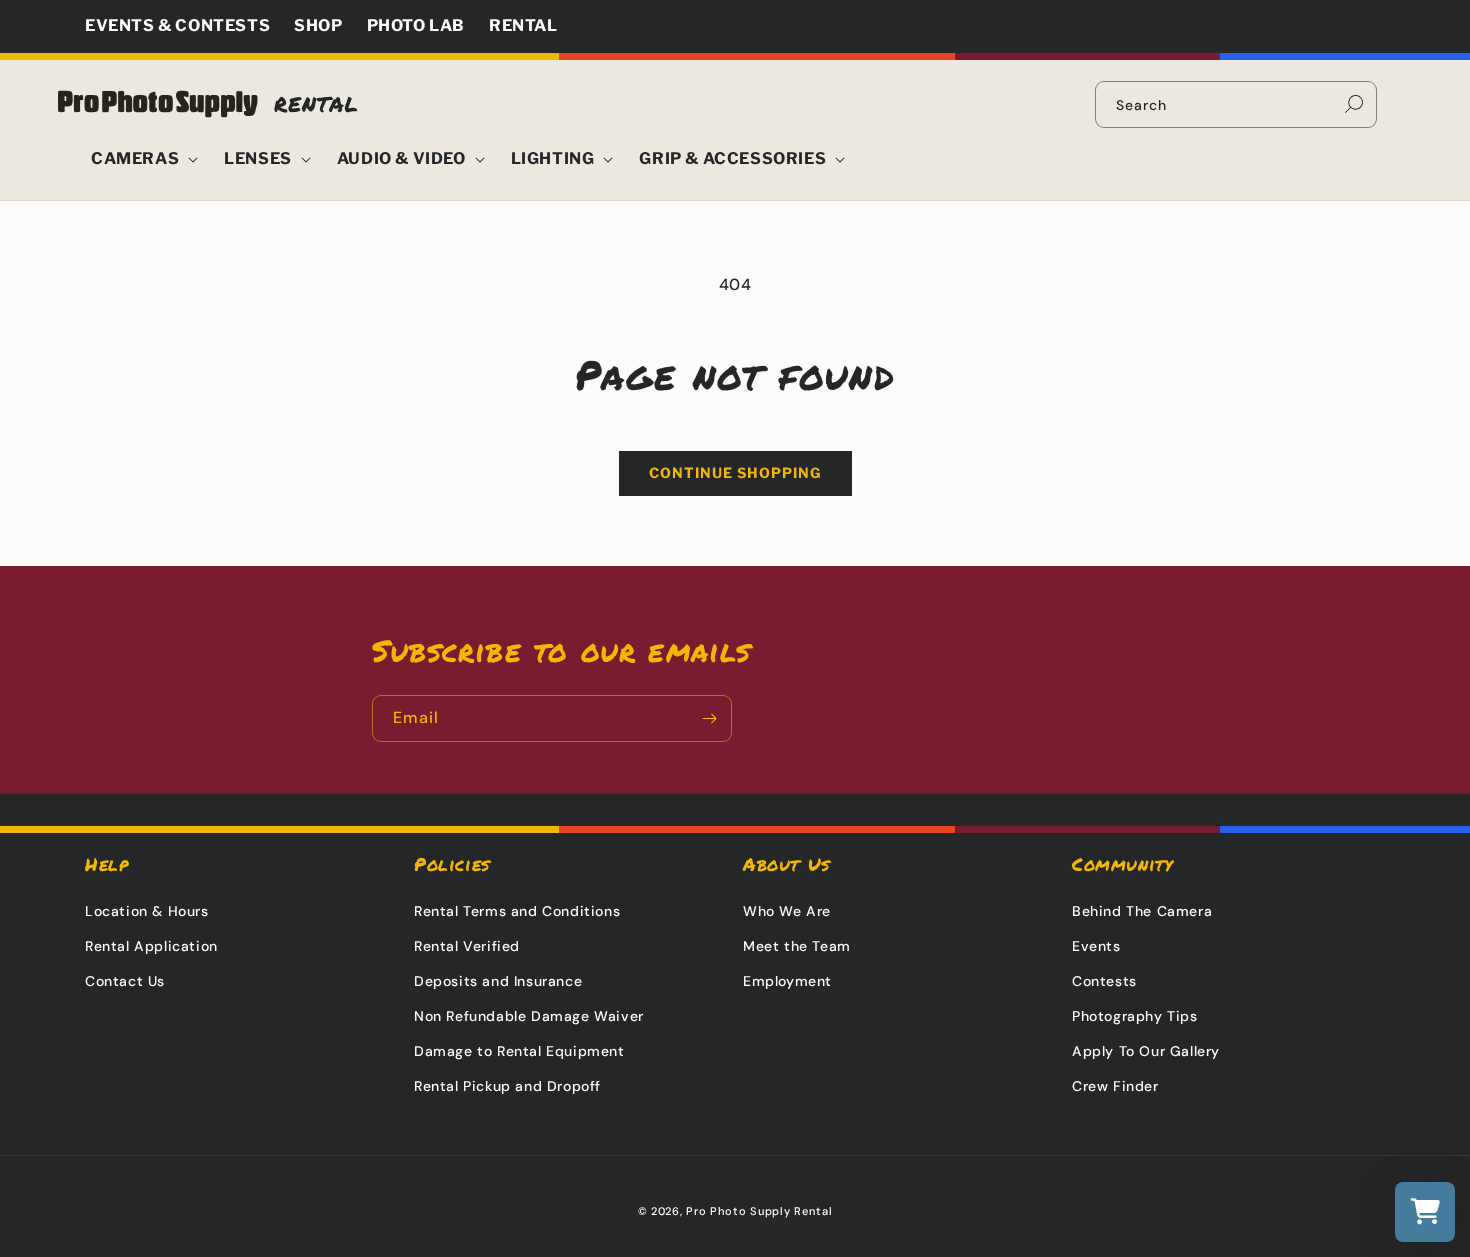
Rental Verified (467, 946)
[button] (139, 159)
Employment (787, 981)
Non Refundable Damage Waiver (529, 1016)
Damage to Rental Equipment (519, 1051)
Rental (523, 25)
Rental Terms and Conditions (517, 911)
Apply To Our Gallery (1146, 1051)
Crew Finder (1115, 1086)
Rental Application (151, 946)
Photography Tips (1135, 1016)
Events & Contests (177, 25)
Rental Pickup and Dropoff (507, 1086)
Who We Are (787, 911)
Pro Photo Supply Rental (759, 1211)
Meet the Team (797, 946)
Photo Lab (416, 25)
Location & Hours (147, 911)
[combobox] (1236, 104)
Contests (1104, 981)
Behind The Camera (1142, 911)
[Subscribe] (709, 718)
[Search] (1354, 104)
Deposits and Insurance (498, 981)
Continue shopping (735, 472)
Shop (318, 25)
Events (1096, 946)
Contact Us (125, 981)
